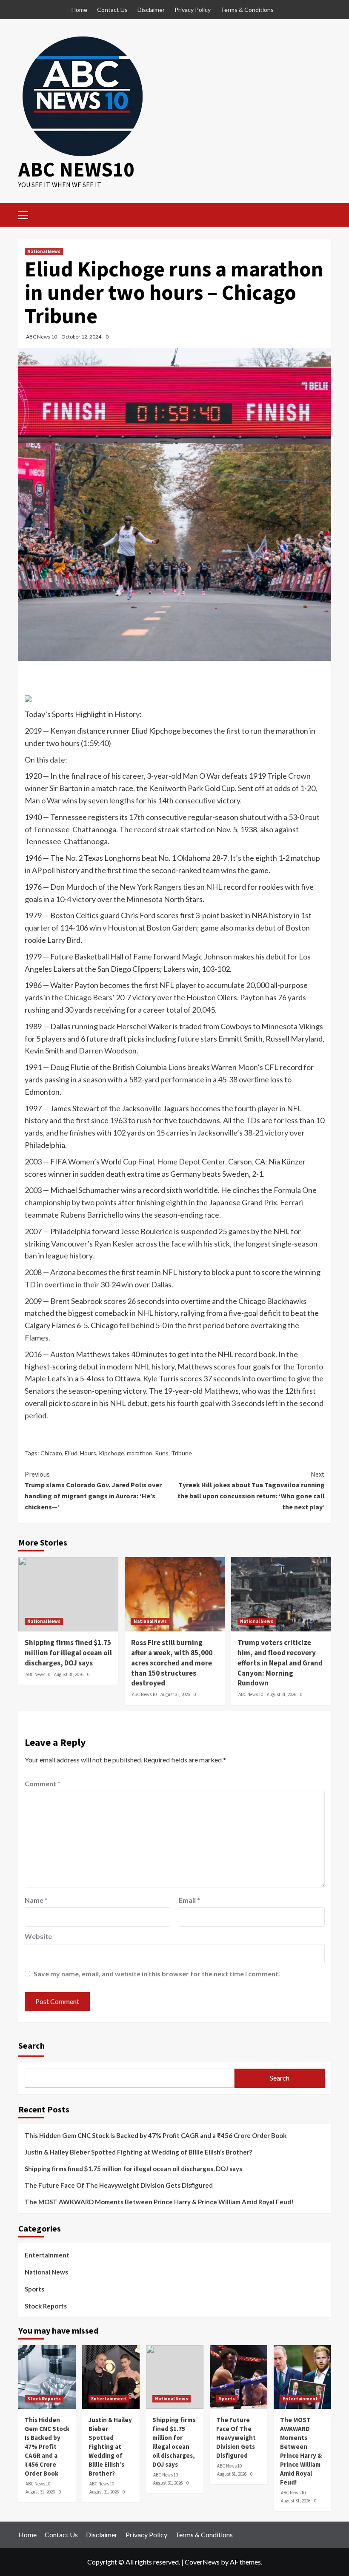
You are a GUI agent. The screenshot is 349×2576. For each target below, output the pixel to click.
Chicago (51, 1453)
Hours (88, 1453)
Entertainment (47, 2255)
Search (31, 2045)
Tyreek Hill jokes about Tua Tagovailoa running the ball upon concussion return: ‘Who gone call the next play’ (251, 1490)
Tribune (182, 1453)
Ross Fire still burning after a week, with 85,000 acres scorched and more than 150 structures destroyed (172, 1663)
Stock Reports (46, 2306)
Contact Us (112, 10)
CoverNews (202, 2562)
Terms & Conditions (247, 10)
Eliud (71, 1453)
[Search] (322, 214)
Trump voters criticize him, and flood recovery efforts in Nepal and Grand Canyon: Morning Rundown (280, 1663)
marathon (140, 1453)
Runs (162, 1453)
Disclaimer (151, 10)
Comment (43, 1783)
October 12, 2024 (81, 337)
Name (36, 1900)
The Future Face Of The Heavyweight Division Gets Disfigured (119, 2185)
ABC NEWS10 (76, 169)
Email (189, 1900)
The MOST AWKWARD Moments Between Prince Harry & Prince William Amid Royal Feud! (159, 2202)
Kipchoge (112, 1453)
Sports (34, 2289)
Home (79, 10)
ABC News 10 (41, 337)
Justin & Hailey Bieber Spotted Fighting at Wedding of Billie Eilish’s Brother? (138, 2152)
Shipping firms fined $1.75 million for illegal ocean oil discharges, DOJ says (68, 1653)
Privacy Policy (193, 10)
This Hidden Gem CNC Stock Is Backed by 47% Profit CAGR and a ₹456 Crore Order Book (156, 2135)
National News (44, 251)
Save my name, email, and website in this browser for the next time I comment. (157, 1974)
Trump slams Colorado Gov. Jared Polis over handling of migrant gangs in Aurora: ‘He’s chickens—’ (93, 1490)
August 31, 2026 (69, 1674)
